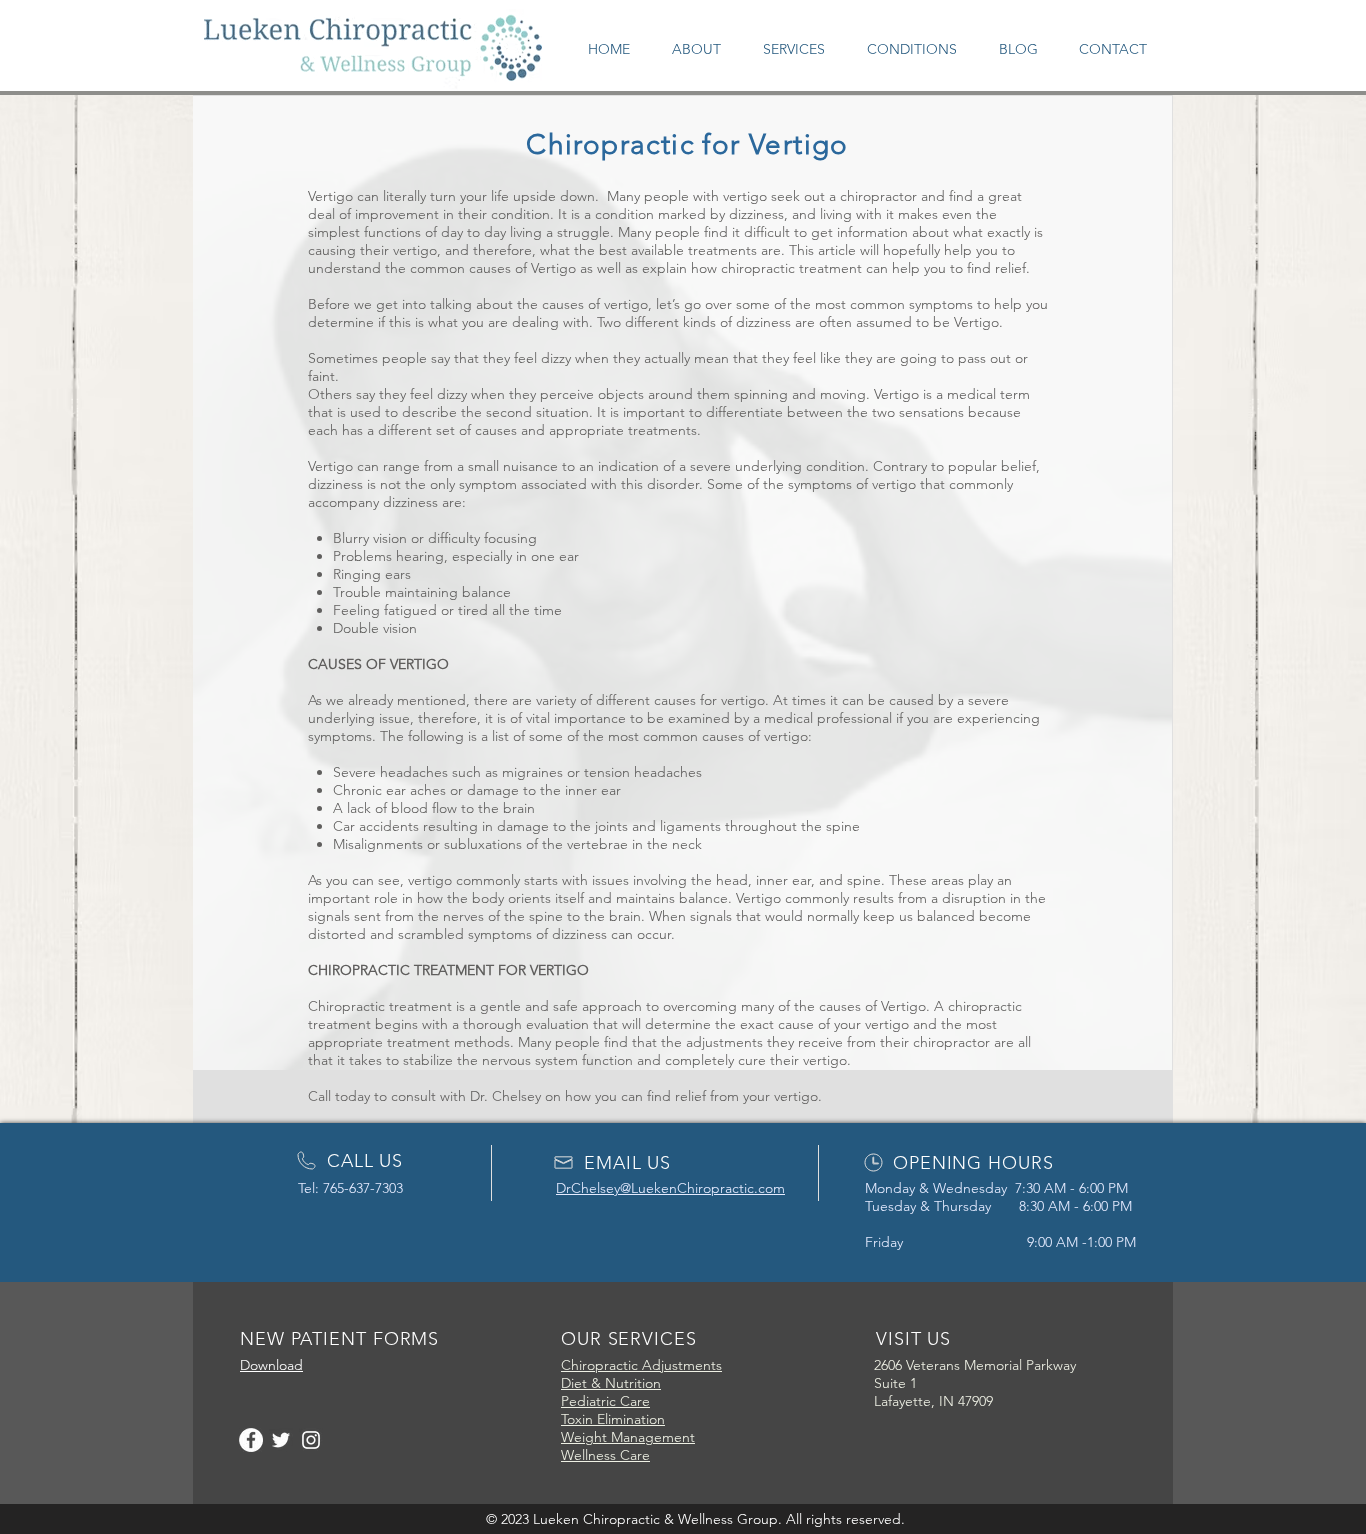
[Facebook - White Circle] (251, 1440)
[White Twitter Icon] (281, 1440)
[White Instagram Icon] (311, 1440)
